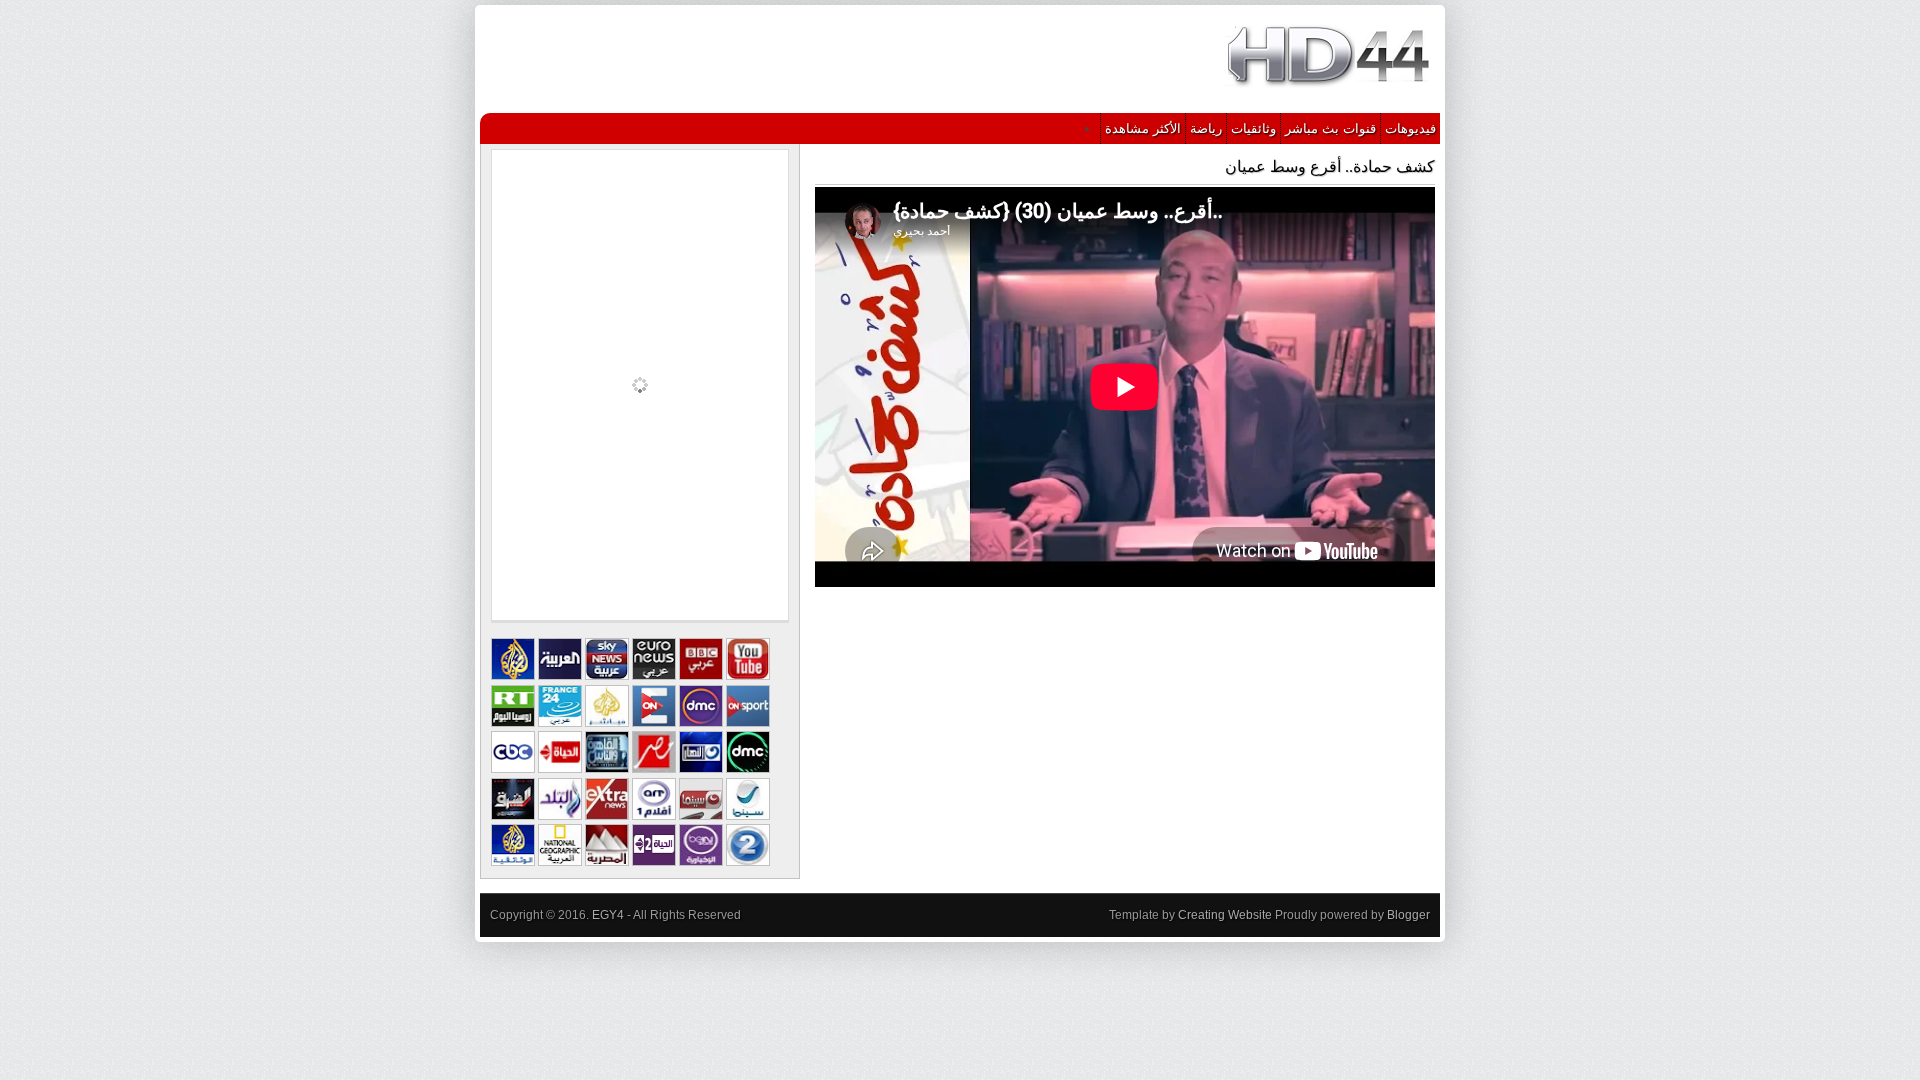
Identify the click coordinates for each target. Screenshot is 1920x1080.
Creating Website (1225, 915)
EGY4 (608, 915)
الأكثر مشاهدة (1143, 128)
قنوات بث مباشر (1330, 128)
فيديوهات (1410, 128)
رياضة (1206, 128)
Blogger (1408, 915)
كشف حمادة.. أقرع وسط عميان (1330, 166)
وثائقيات (1253, 128)
